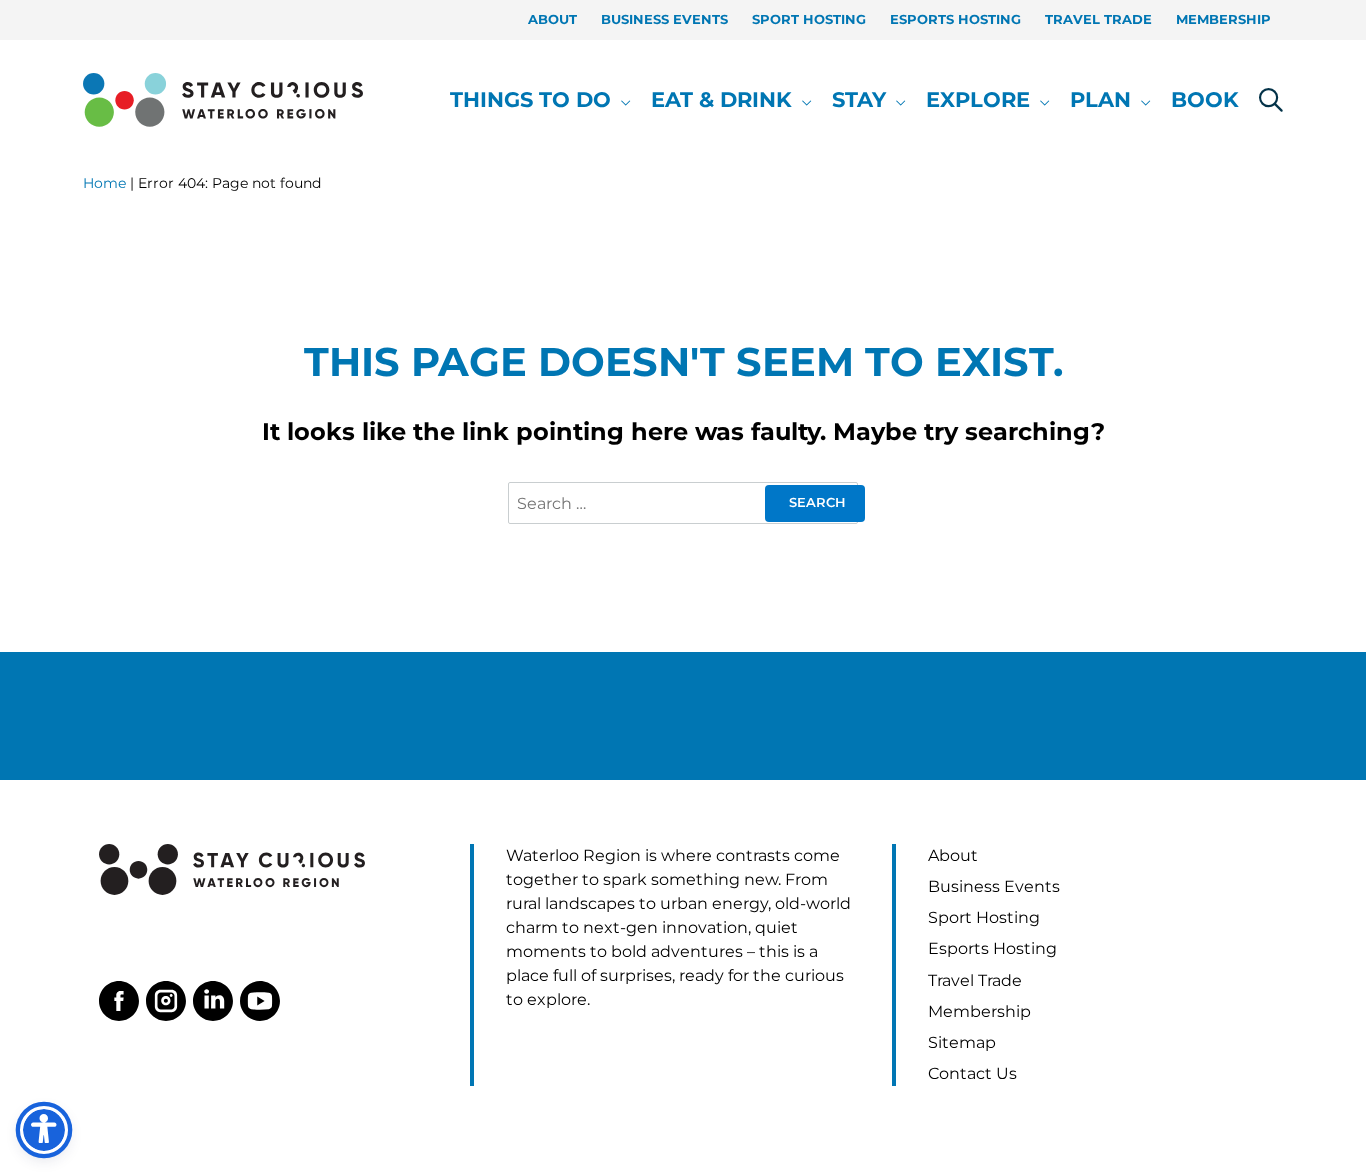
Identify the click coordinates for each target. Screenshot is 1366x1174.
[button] (621, 100)
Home (104, 183)
